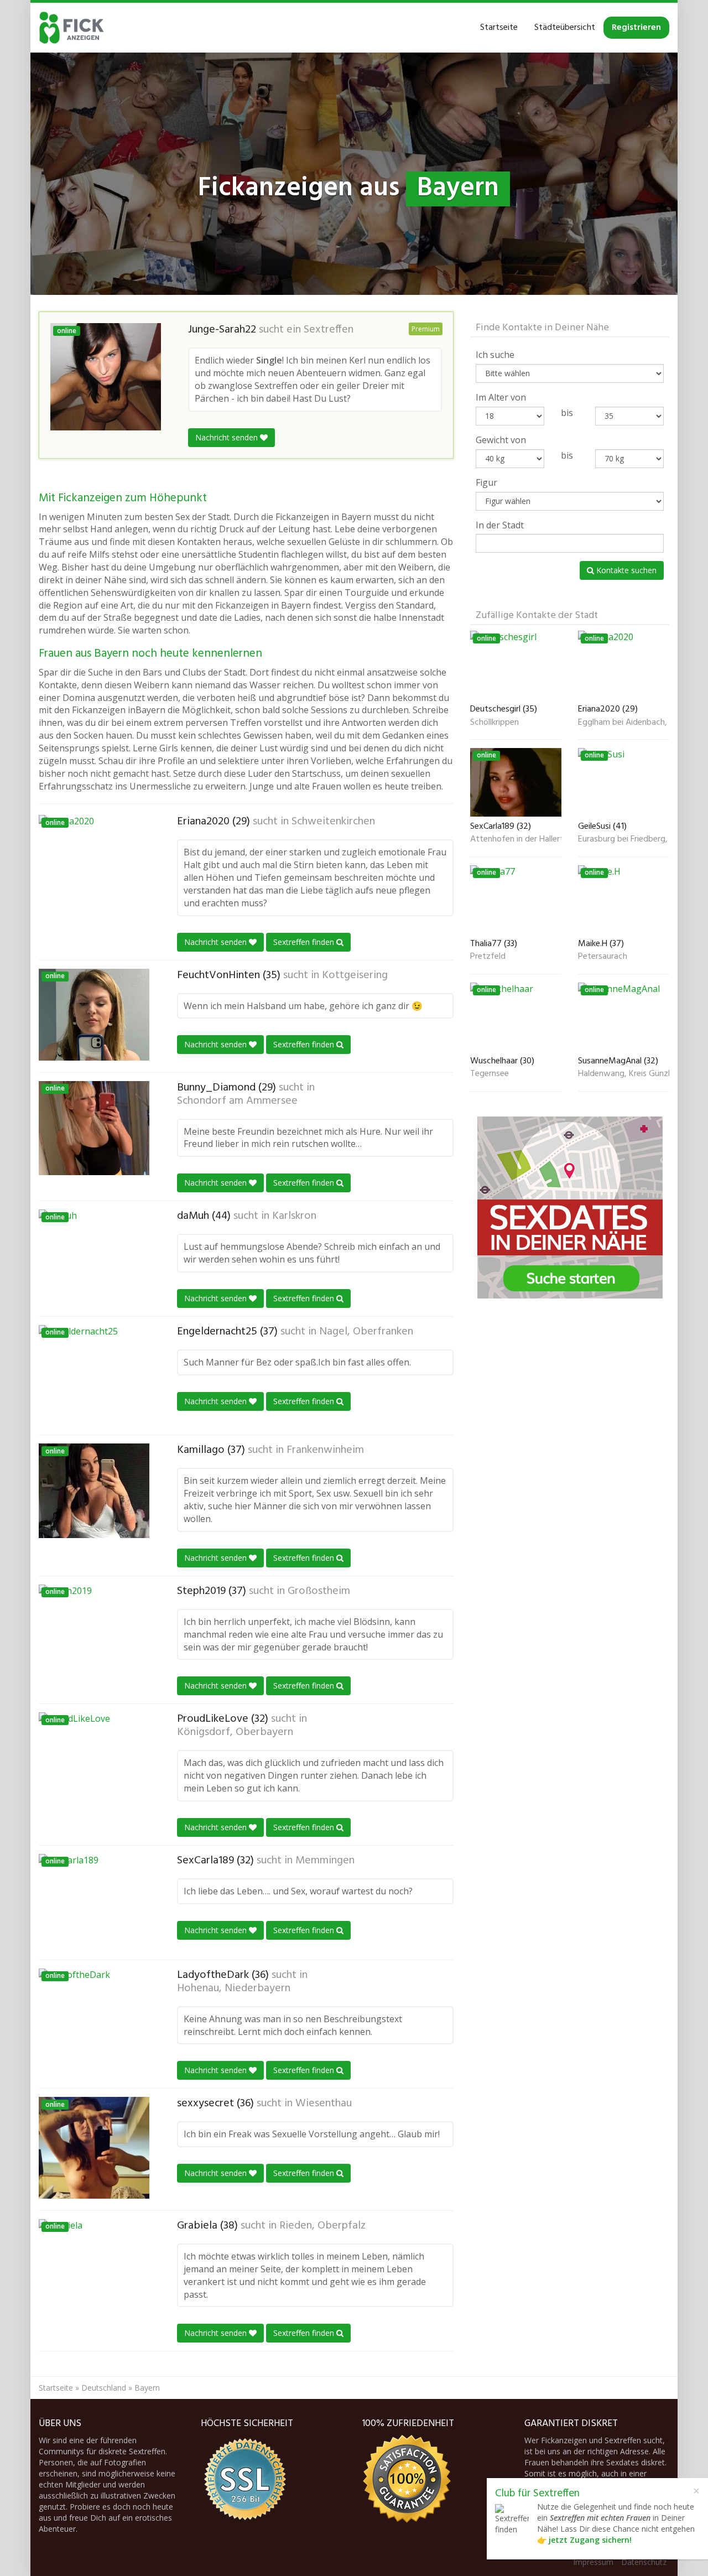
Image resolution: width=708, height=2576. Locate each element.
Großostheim (319, 1591)
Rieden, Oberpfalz (322, 2226)
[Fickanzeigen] (72, 28)
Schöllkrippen (494, 723)
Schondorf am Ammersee (237, 1101)
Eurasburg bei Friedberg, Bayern (624, 840)
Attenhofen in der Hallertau (516, 840)
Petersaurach (603, 957)
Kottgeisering (355, 975)
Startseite (499, 28)
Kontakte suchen (625, 570)
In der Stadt (500, 525)
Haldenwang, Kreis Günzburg (624, 1074)
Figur (486, 482)
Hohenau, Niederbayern (234, 1988)
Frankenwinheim (325, 1450)
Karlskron (294, 1216)
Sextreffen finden (305, 942)
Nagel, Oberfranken (366, 1332)
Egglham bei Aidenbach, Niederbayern (624, 723)
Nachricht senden (228, 437)
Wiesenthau (324, 2104)
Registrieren (636, 28)
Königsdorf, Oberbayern (235, 1732)
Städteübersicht (565, 28)
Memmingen (325, 1861)
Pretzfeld (488, 957)
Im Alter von (501, 397)
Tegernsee (490, 1074)
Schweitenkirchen (333, 822)
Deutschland (104, 2388)
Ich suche (495, 355)
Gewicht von (501, 440)
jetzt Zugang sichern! (590, 2540)
